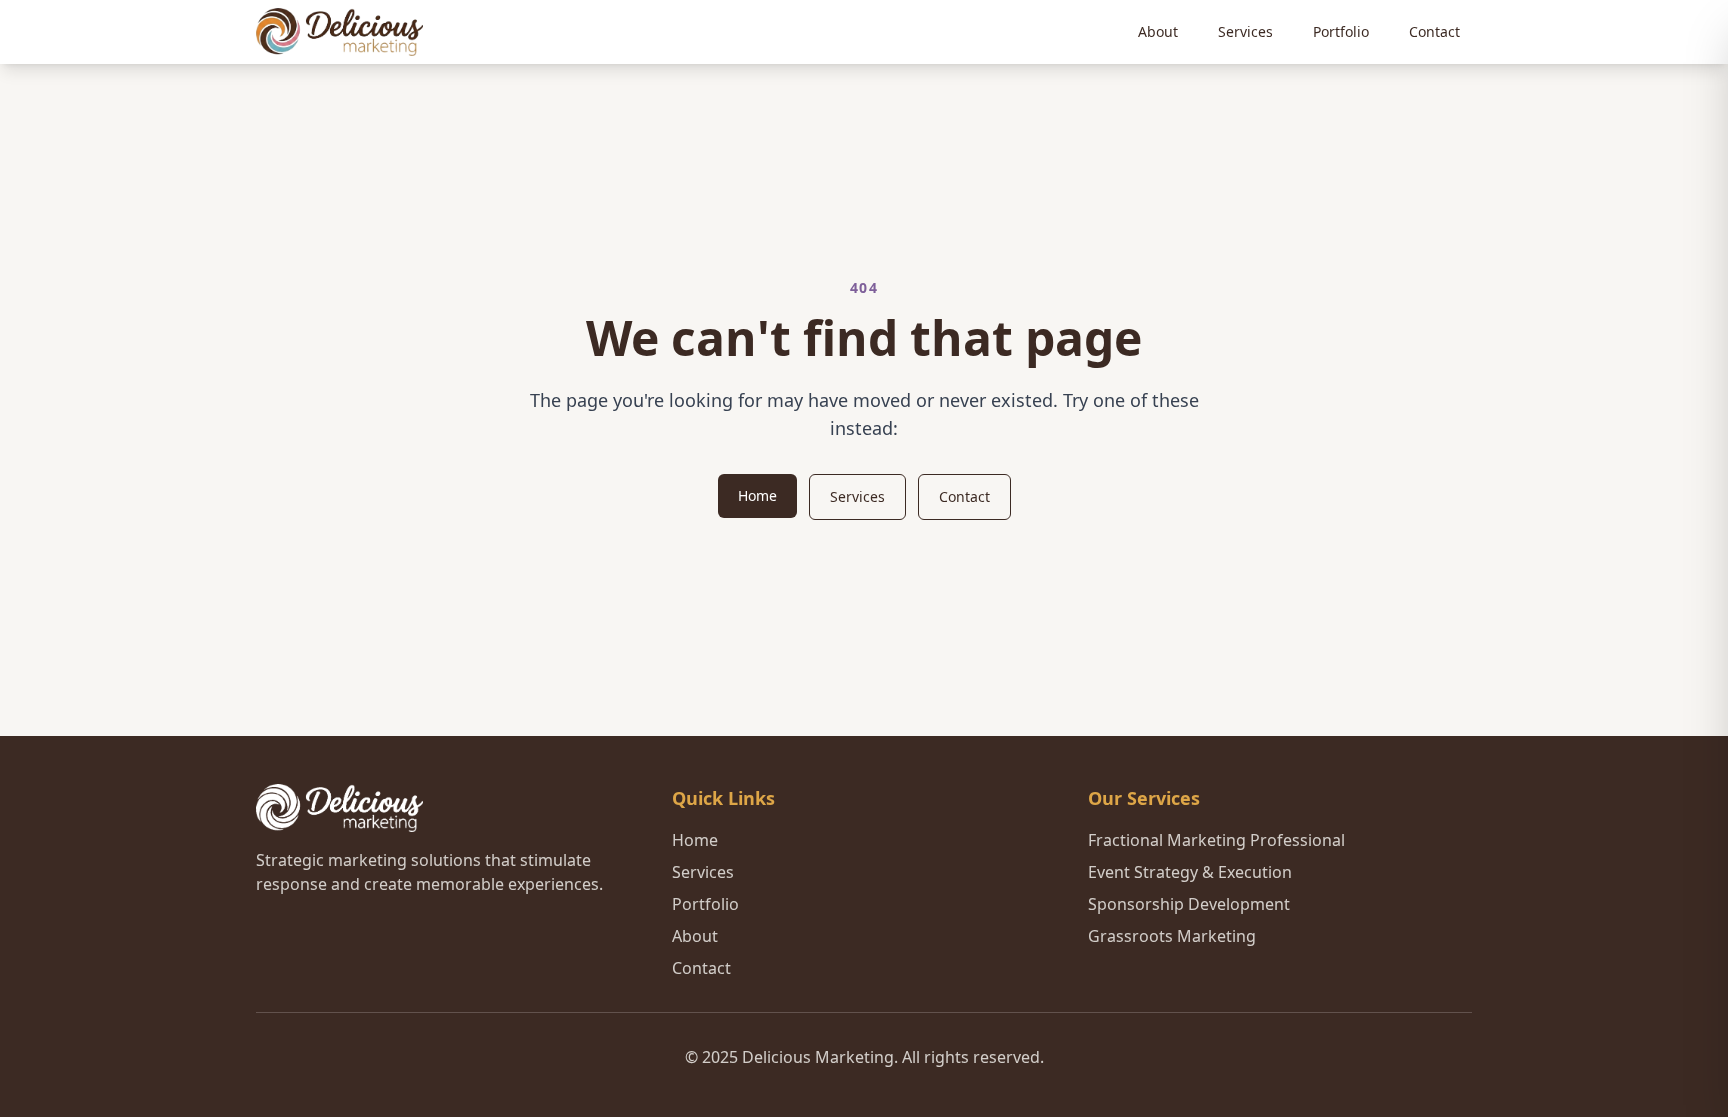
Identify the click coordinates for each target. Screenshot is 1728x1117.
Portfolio (1341, 31)
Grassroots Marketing (1172, 936)
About (1158, 31)
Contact (1434, 31)
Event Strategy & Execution (1190, 872)
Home (757, 495)
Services (1245, 31)
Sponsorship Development (1189, 904)
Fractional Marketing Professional (1216, 840)
